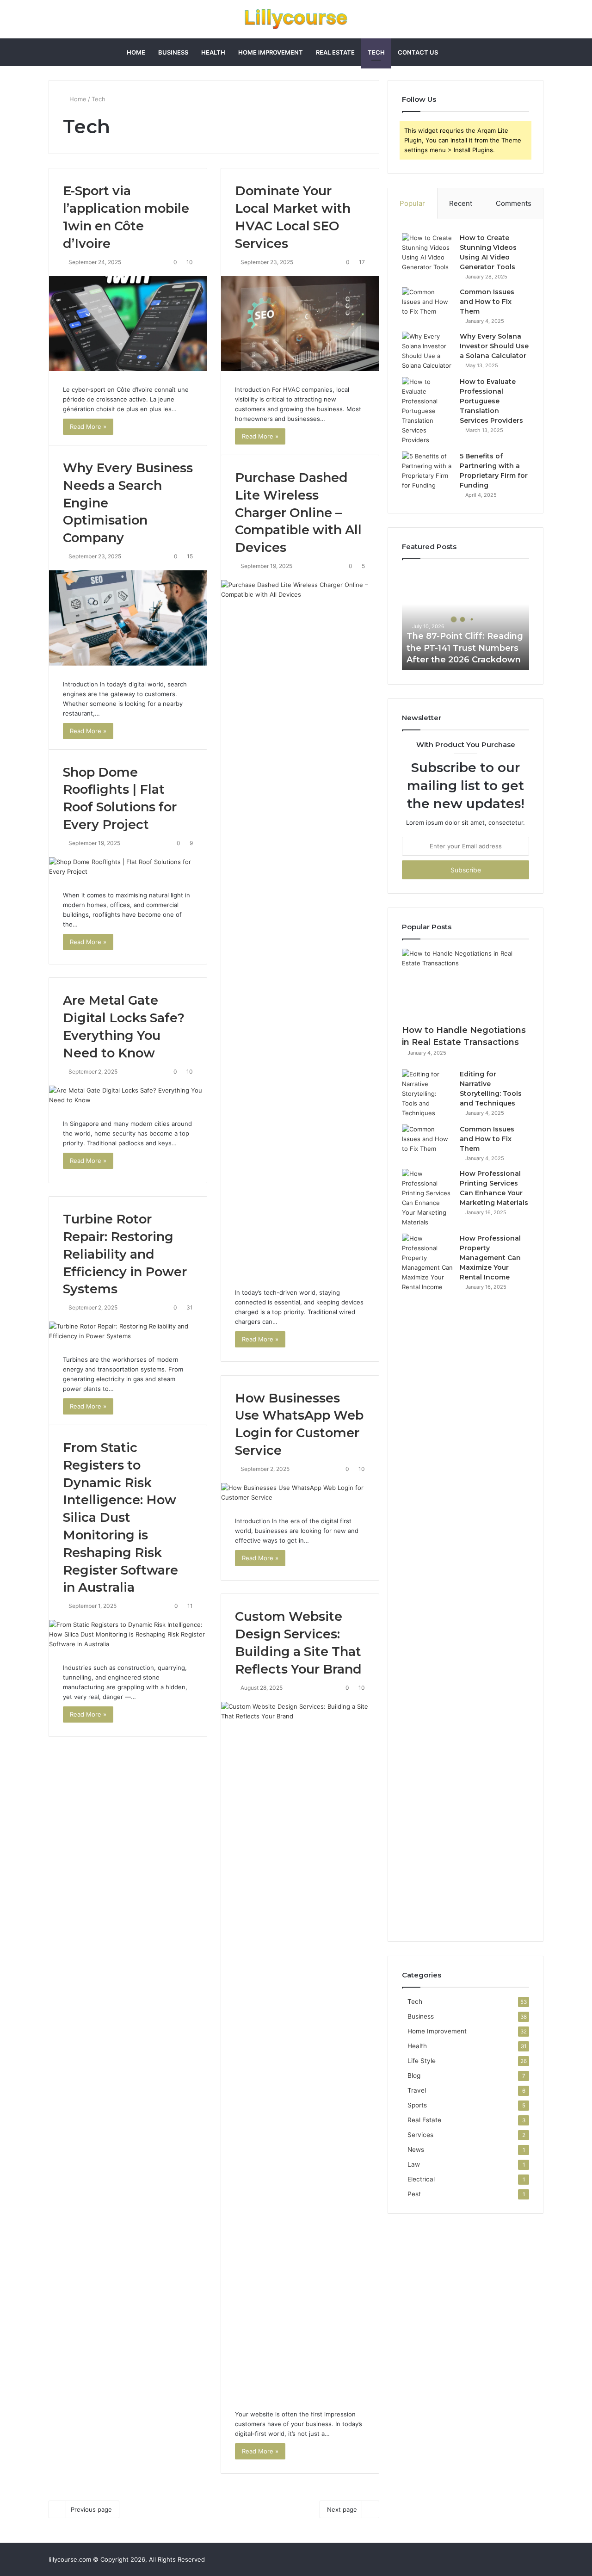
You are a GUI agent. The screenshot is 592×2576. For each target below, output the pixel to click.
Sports (417, 2105)
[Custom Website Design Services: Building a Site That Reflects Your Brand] (300, 2049)
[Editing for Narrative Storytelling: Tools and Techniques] (427, 1094)
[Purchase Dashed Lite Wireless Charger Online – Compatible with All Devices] (300, 927)
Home (136, 52)
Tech (376, 52)
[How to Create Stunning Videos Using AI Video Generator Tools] (427, 253)
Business (173, 52)
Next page (342, 2509)
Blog (414, 2076)
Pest (414, 2194)
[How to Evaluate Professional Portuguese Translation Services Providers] (427, 411)
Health (213, 52)
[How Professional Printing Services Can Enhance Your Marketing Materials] (427, 1198)
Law (414, 2164)
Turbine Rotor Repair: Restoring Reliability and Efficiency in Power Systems (125, 1254)
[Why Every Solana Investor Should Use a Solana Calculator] (427, 351)
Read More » (88, 426)
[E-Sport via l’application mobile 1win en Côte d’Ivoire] (128, 324)
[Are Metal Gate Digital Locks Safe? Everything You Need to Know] (128, 1095)
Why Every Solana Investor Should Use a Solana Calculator (494, 346)
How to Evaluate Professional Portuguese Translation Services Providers (491, 401)
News (416, 2150)
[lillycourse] (296, 19)
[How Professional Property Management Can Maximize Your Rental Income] (427, 1581)
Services (420, 2135)
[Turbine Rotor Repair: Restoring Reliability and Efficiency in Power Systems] (128, 1331)
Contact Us (418, 52)
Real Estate (335, 52)
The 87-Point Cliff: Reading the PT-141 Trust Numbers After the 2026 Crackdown (465, 648)
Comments (514, 203)
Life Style (422, 2061)
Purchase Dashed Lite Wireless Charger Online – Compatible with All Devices (298, 513)
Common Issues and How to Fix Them (487, 302)
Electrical (421, 2179)
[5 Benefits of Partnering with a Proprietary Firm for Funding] (427, 471)
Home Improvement (271, 52)
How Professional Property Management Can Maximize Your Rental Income (490, 1258)
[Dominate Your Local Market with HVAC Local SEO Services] (300, 324)
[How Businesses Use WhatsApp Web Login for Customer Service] (300, 1493)
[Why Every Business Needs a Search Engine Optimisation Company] (128, 618)
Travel (417, 2090)
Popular (412, 203)
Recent (461, 203)
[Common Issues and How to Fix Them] (427, 305)
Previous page (91, 2509)
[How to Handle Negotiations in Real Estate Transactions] (466, 985)
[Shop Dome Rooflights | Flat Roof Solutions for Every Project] (128, 867)
